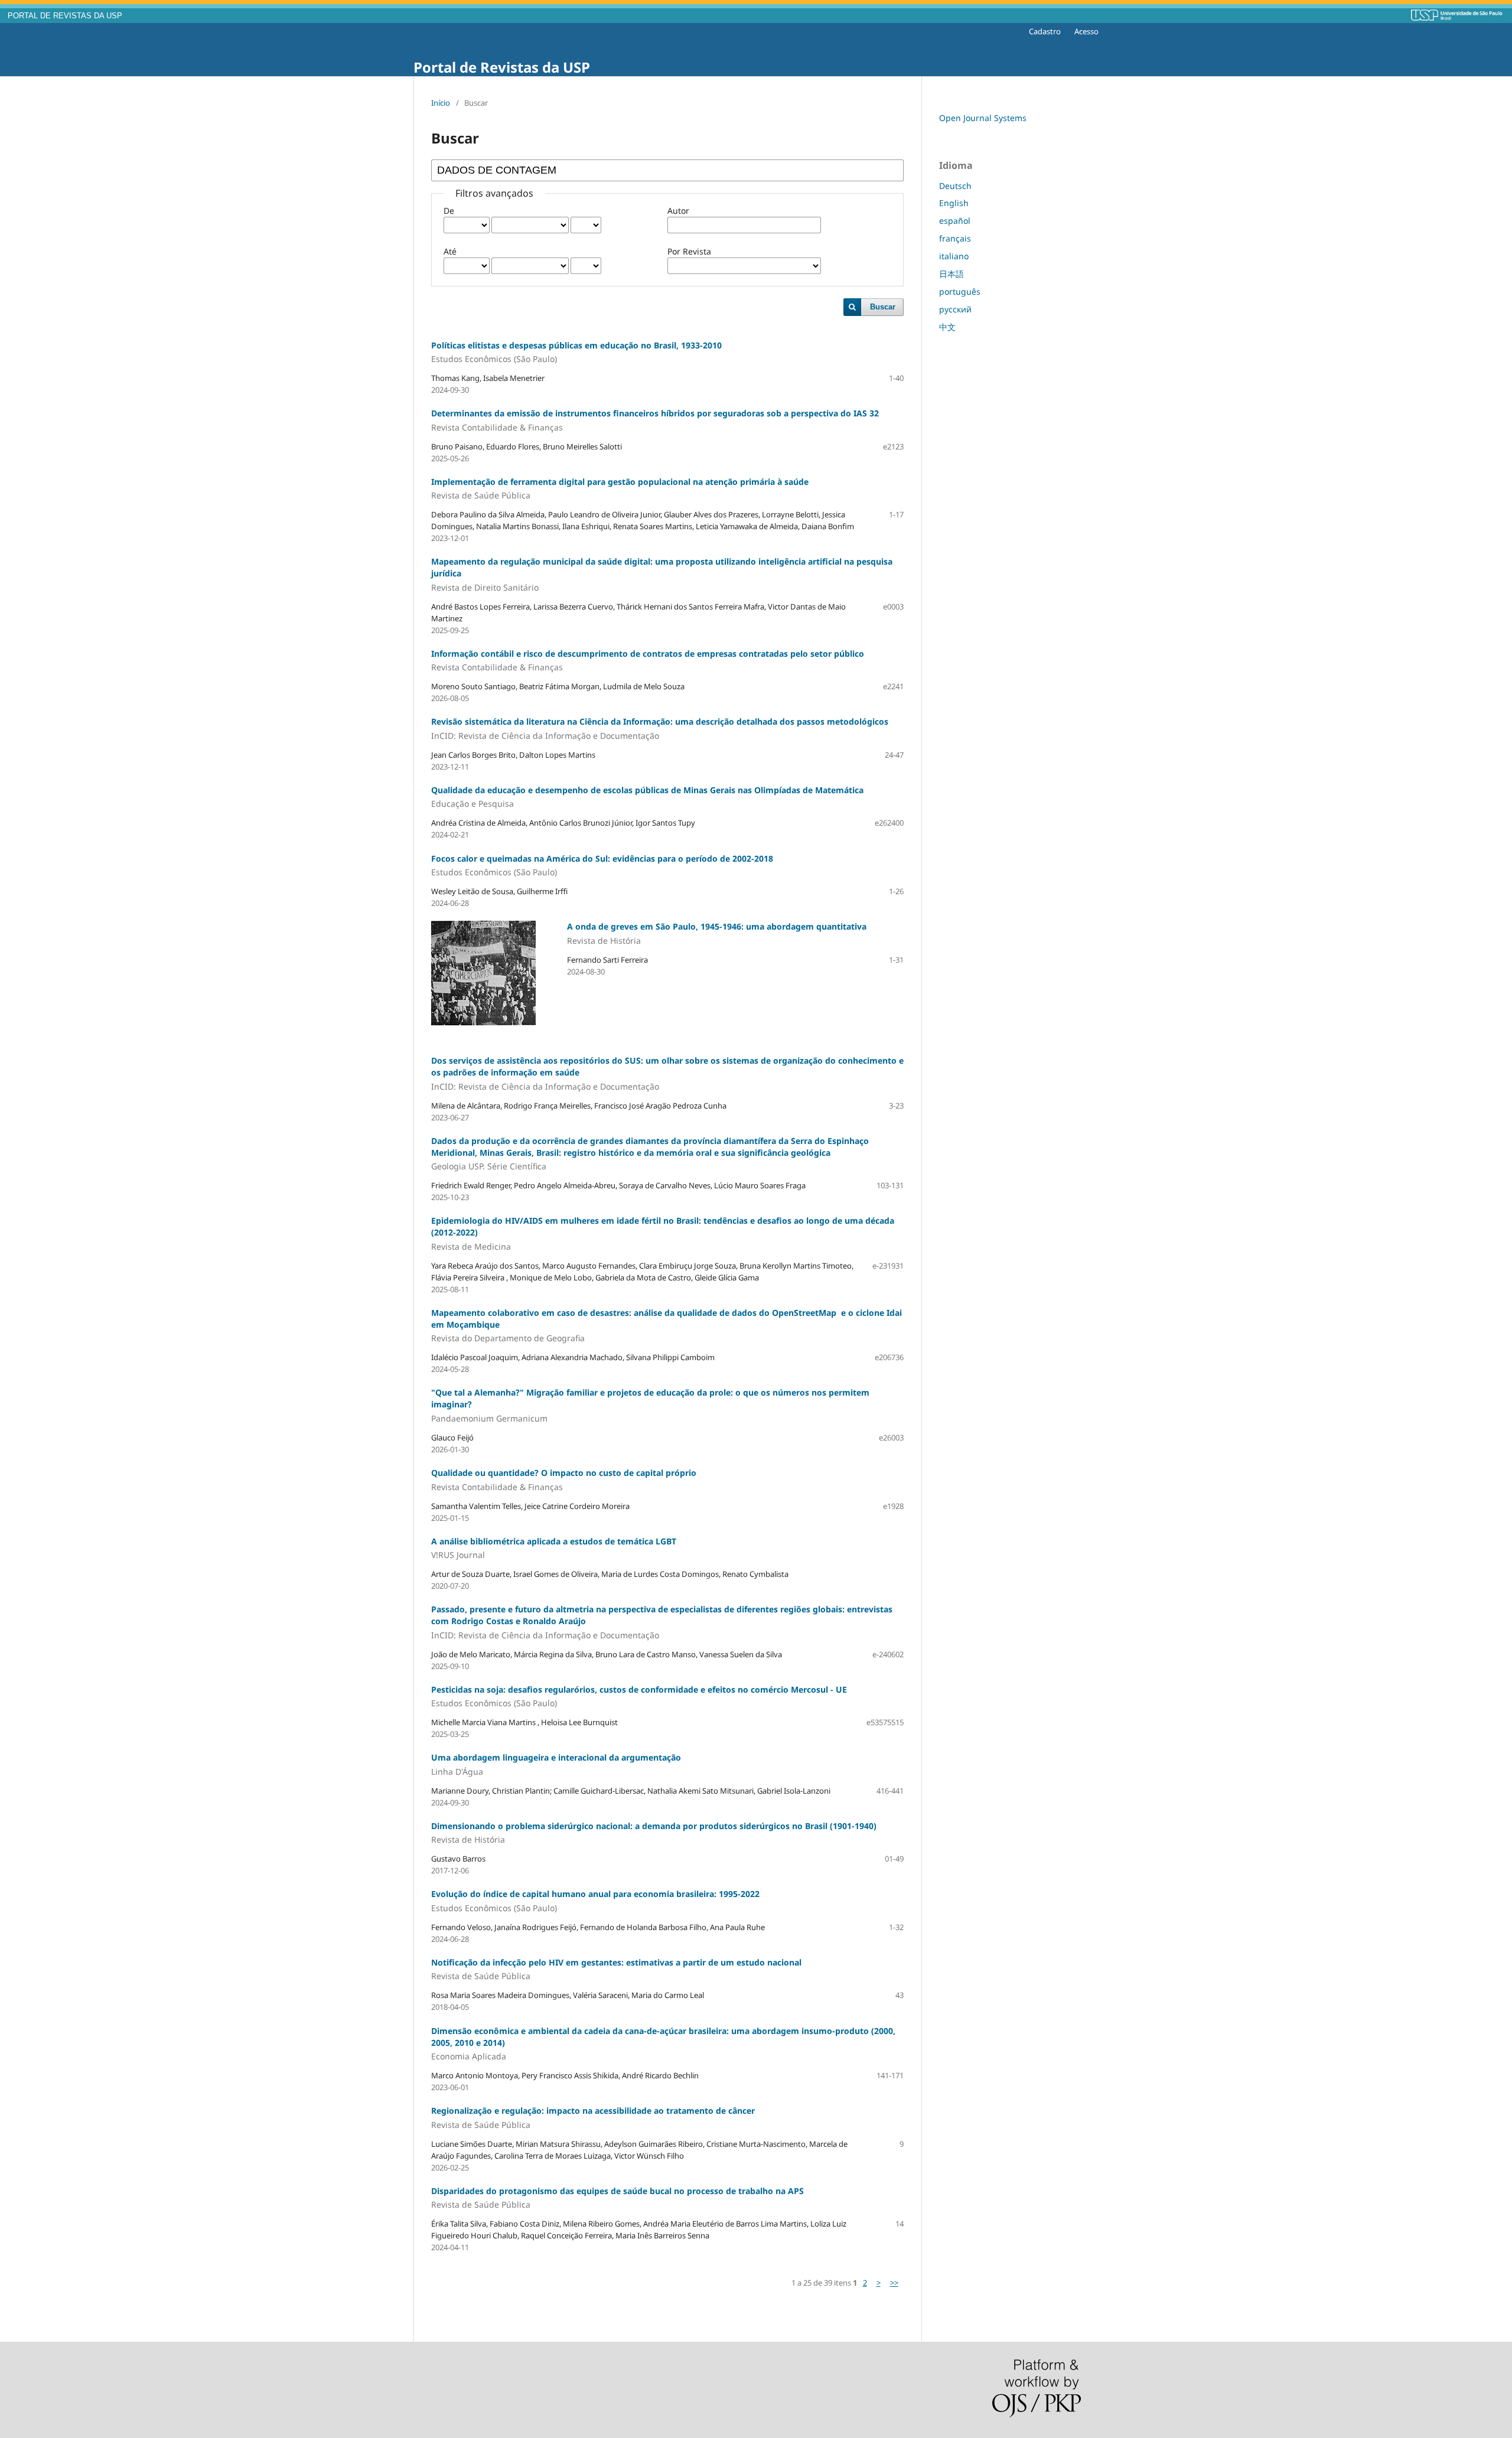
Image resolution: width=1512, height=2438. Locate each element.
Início (441, 103)
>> (894, 2283)
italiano (954, 256)
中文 (947, 327)
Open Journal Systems (983, 118)
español (955, 221)
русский (955, 309)
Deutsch (955, 186)
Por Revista (689, 251)
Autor (678, 211)
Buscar (883, 307)
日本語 (951, 274)
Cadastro (1045, 31)
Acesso (1086, 31)
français (955, 238)
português (960, 291)
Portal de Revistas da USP (502, 67)
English (954, 203)
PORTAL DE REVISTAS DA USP (65, 16)
